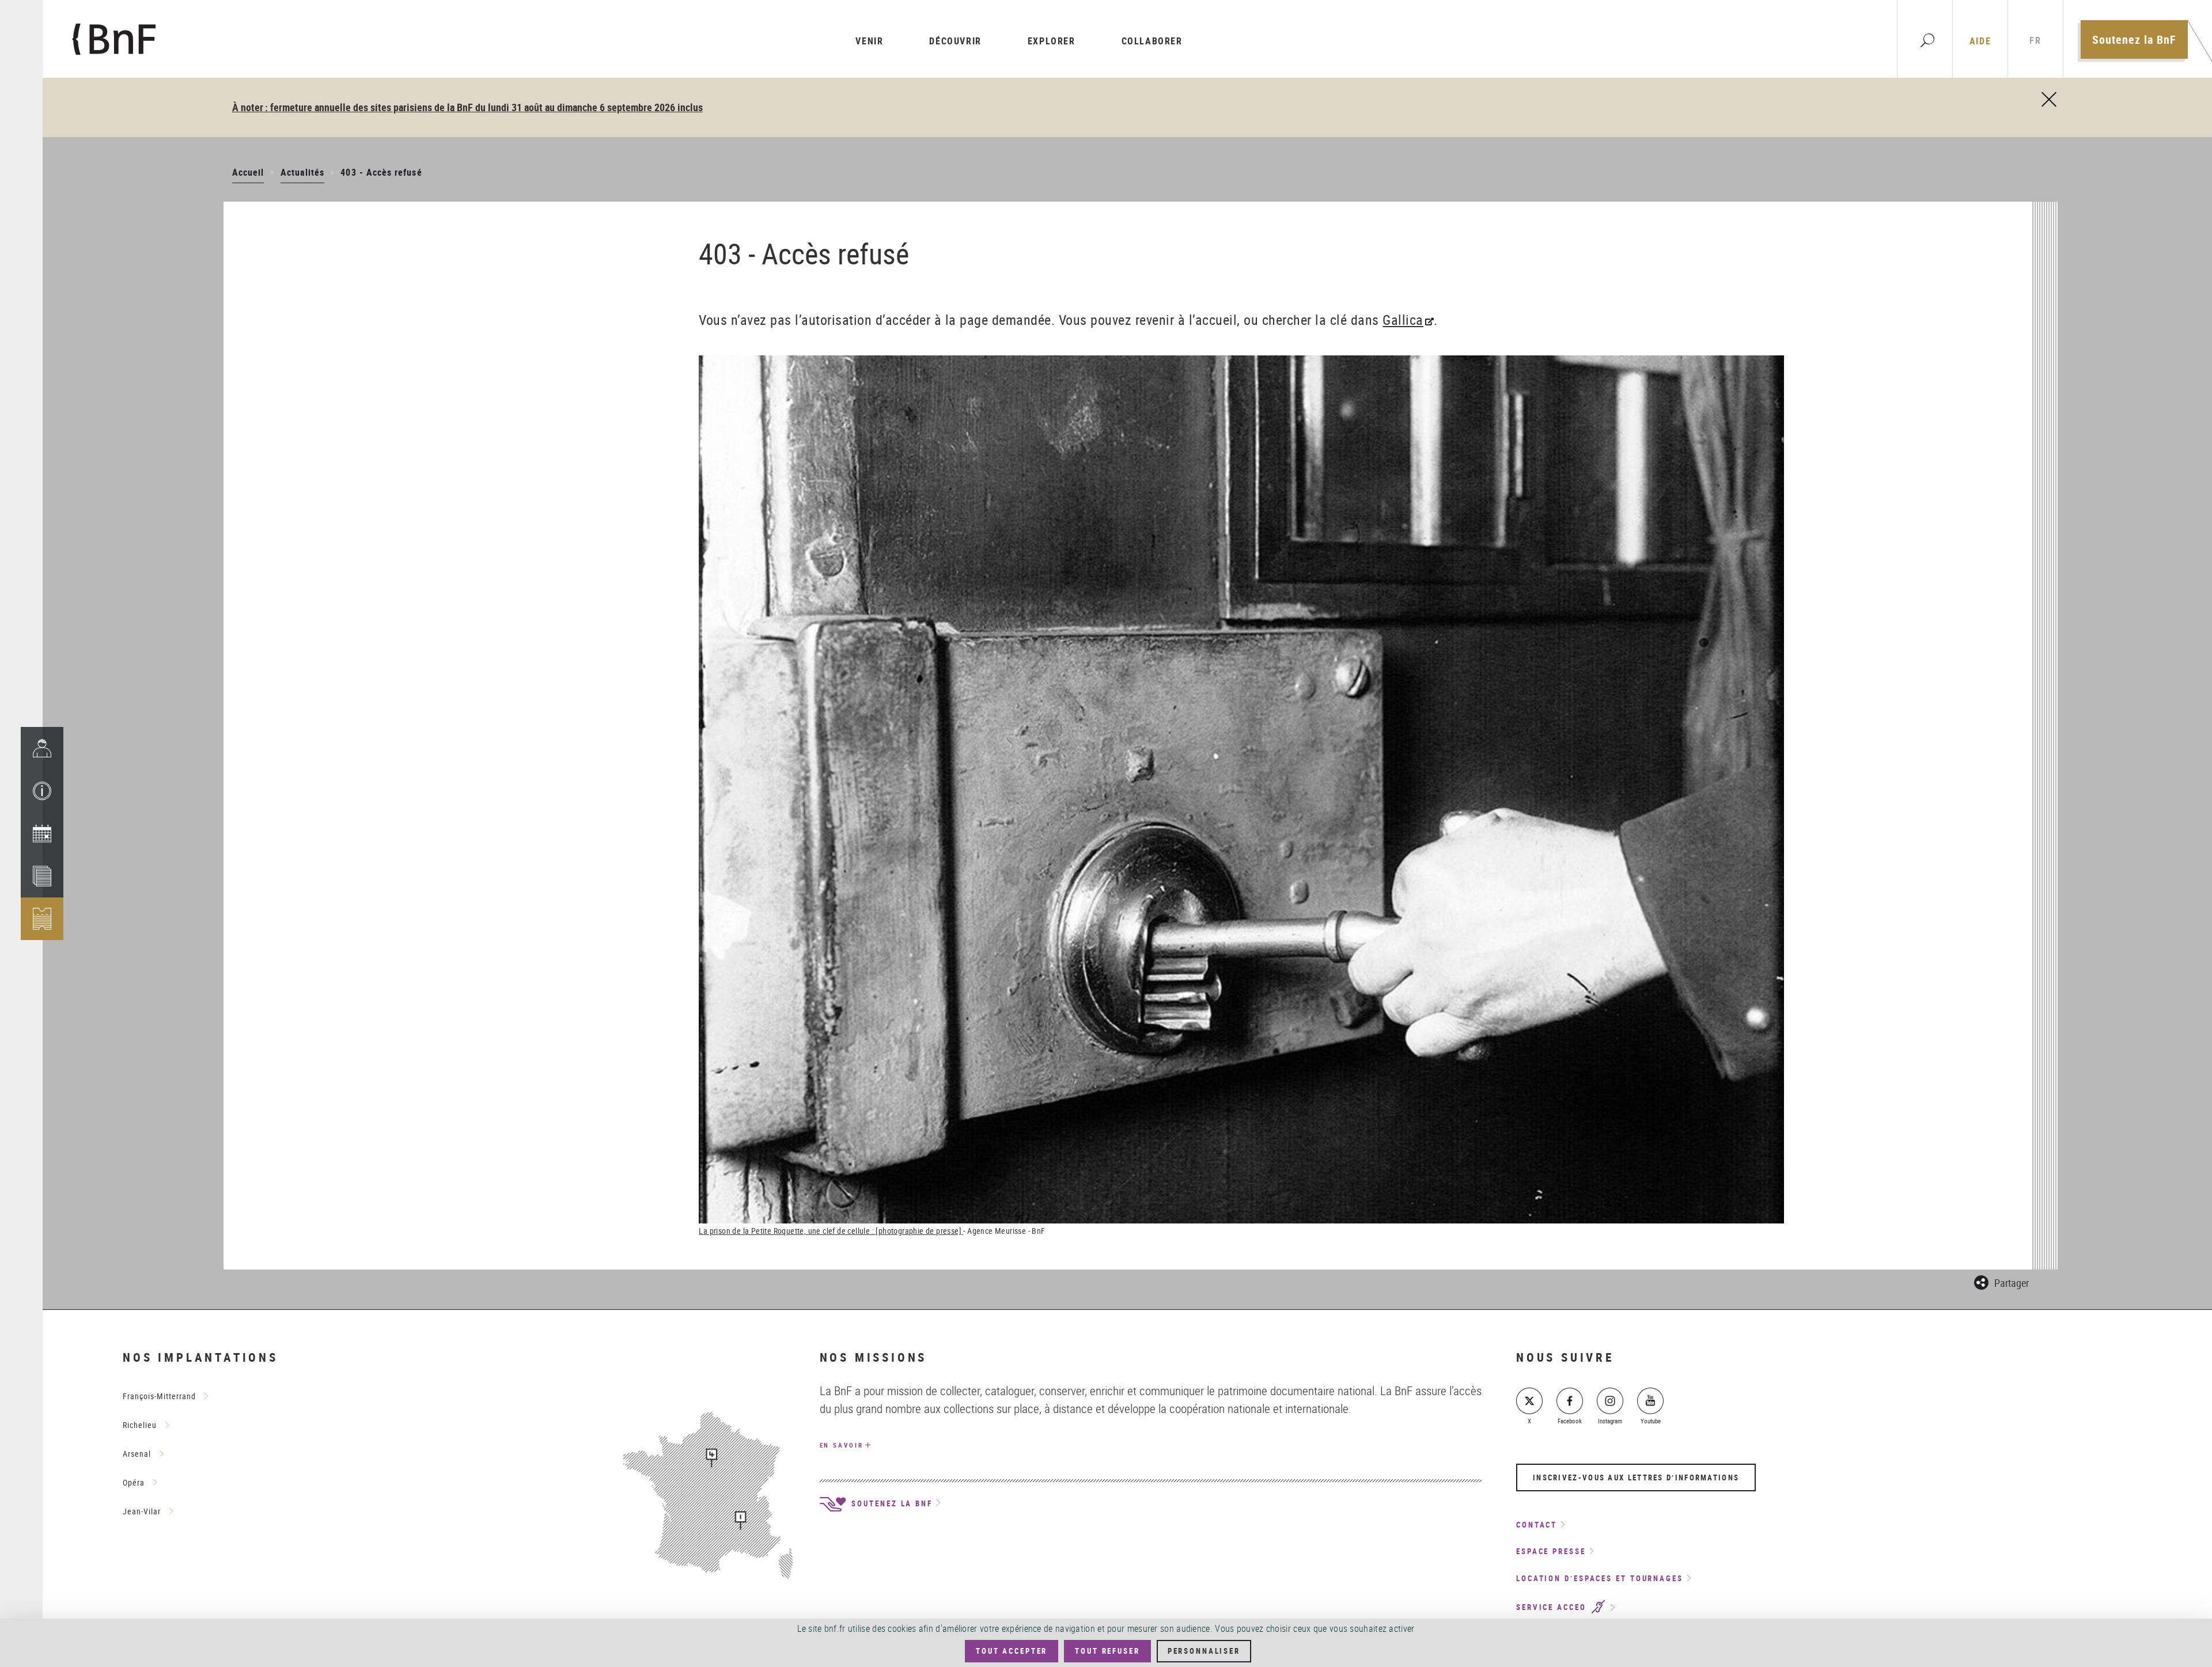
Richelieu (140, 1425)
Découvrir (955, 41)
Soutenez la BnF (2134, 39)
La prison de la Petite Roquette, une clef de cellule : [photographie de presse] (831, 1231)
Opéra (134, 1482)
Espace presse (1551, 1551)
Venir (869, 41)
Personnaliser (1204, 1651)
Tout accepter (1012, 1651)
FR (2035, 41)
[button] (42, 791)
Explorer (1052, 41)
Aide (1980, 41)
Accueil (248, 172)
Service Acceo (1553, 1608)
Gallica (1403, 320)
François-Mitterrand (159, 1396)
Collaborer (1152, 41)
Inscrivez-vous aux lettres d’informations (1636, 1477)
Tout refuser (1107, 1651)
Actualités (303, 172)
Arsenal (137, 1454)
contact (1537, 1525)
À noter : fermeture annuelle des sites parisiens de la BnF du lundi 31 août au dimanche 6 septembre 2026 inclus (467, 107)
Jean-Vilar (142, 1511)
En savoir (842, 1445)
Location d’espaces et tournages (1600, 1578)
